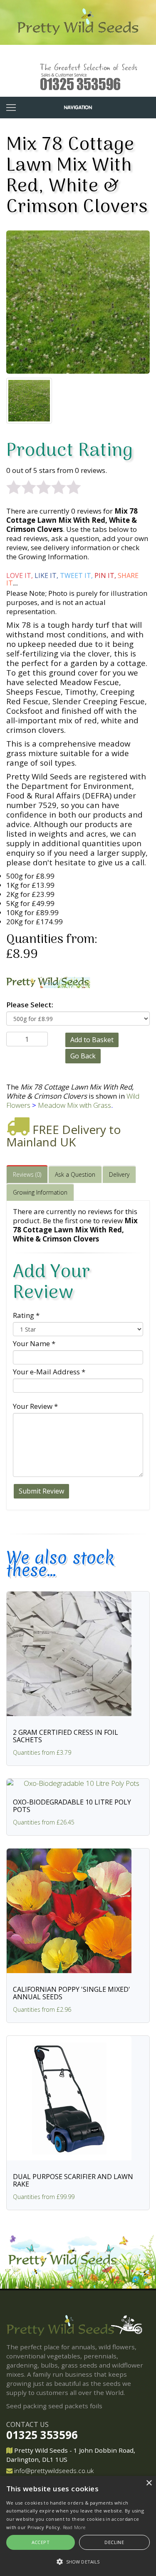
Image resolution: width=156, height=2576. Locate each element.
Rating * (26, 1315)
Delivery (119, 1174)
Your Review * (35, 1406)
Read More (74, 2527)
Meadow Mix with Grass (74, 1105)
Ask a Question (75, 1174)
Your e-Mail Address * (49, 1372)
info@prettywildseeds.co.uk (54, 2471)
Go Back (83, 1056)
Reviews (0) (27, 1174)
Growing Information (40, 1192)
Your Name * (34, 1343)
